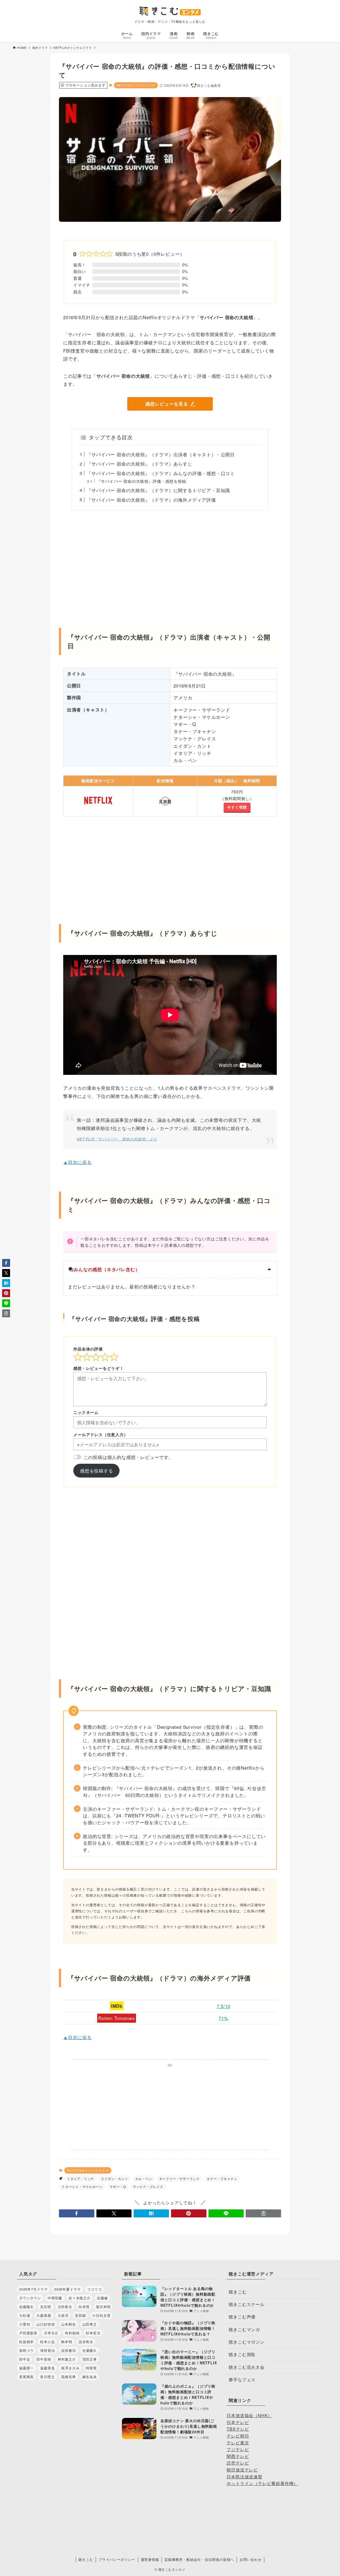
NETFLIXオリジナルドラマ (136, 85)
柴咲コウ (26, 2350)
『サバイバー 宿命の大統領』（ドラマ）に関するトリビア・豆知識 (158, 490)
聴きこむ (238, 2292)
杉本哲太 (93, 2333)
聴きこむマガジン (246, 2342)
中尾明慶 (55, 2298)
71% (223, 2018)
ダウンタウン (30, 2298)
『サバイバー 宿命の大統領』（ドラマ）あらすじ (139, 464)
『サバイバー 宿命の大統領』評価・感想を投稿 (142, 481)
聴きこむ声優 (242, 2317)
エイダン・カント (114, 2178)
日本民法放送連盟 (244, 2477)
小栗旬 (25, 2324)
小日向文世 (101, 2315)
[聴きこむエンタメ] (170, 11)
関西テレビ (238, 2456)
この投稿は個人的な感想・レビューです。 (129, 1457)
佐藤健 (102, 2298)
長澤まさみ (70, 2368)
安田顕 (80, 2315)
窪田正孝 (90, 2359)
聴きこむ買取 (242, 2354)
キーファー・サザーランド (180, 2178)
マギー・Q (118, 2186)
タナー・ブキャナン (222, 2178)
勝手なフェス (242, 2380)
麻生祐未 (90, 2377)
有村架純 (72, 2333)
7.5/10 (224, 2006)
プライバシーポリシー (117, 2559)
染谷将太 (86, 2342)
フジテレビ (238, 2449)
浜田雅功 (68, 2350)
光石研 (46, 2307)
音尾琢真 (26, 2377)
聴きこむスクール (246, 2304)
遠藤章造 (47, 2368)
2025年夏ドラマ (67, 2289)
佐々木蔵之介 (80, 2298)
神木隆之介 (67, 2359)
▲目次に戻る (77, 1162)
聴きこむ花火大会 (246, 2367)
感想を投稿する (97, 1471)
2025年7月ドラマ (33, 2289)
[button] (77, 2213)
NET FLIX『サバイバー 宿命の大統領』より (117, 1139)
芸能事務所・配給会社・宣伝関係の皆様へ (199, 2559)
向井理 (84, 2307)
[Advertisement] (170, 566)
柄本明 (67, 2342)
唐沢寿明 (103, 2307)
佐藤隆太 (26, 2307)
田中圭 (25, 2359)
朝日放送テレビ (242, 2470)
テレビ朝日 (238, 2436)
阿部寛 (91, 2368)
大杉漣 (25, 2315)
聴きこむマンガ (244, 2329)
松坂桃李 (26, 2342)
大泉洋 (63, 2315)
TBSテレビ (238, 2429)
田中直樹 (44, 2359)
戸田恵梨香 (28, 2333)
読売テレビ (238, 2463)
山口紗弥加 (46, 2324)
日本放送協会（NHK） (249, 2415)
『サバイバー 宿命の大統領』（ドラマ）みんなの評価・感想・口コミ (161, 473)
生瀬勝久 (90, 2350)
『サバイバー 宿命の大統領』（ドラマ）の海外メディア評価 (151, 500)
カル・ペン (144, 2178)
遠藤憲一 (26, 2368)
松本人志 (47, 2342)
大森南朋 (44, 2315)
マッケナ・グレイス (148, 2186)
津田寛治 (47, 2350)
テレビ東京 (238, 2443)
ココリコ (94, 2289)
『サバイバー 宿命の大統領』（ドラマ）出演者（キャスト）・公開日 (161, 454)
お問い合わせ (251, 2559)
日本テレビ (238, 2422)
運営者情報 (150, 2559)
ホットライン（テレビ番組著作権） (262, 2483)
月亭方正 (51, 2333)
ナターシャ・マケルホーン (82, 2186)
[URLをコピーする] (263, 2213)
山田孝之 (90, 2324)
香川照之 (47, 2377)
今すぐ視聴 (237, 807)
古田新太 (65, 2307)
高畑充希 (68, 2377)
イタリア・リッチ (80, 2178)
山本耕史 (68, 2324)
